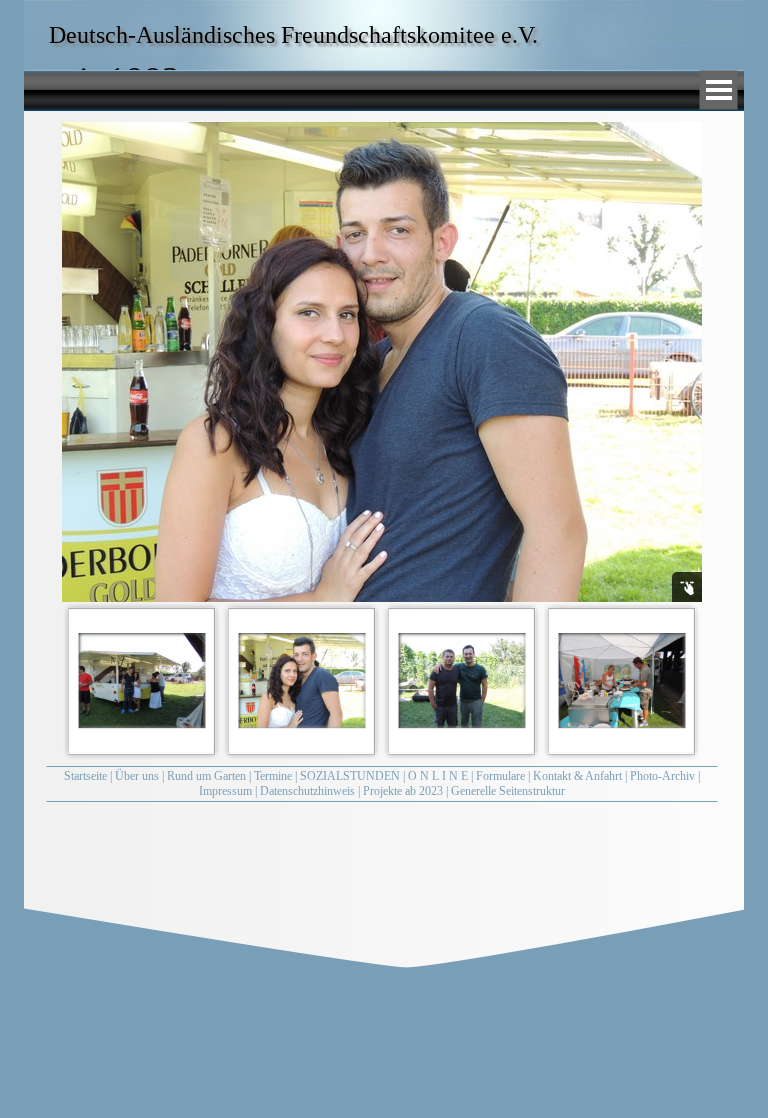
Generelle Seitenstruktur (508, 791)
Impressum (225, 791)
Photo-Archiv (662, 776)
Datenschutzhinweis (307, 791)
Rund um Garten (206, 776)
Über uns (137, 776)
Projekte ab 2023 (403, 791)
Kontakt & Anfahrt (577, 776)
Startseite (85, 776)
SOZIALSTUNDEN (350, 776)
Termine (273, 776)
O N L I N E (438, 776)
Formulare (500, 776)
